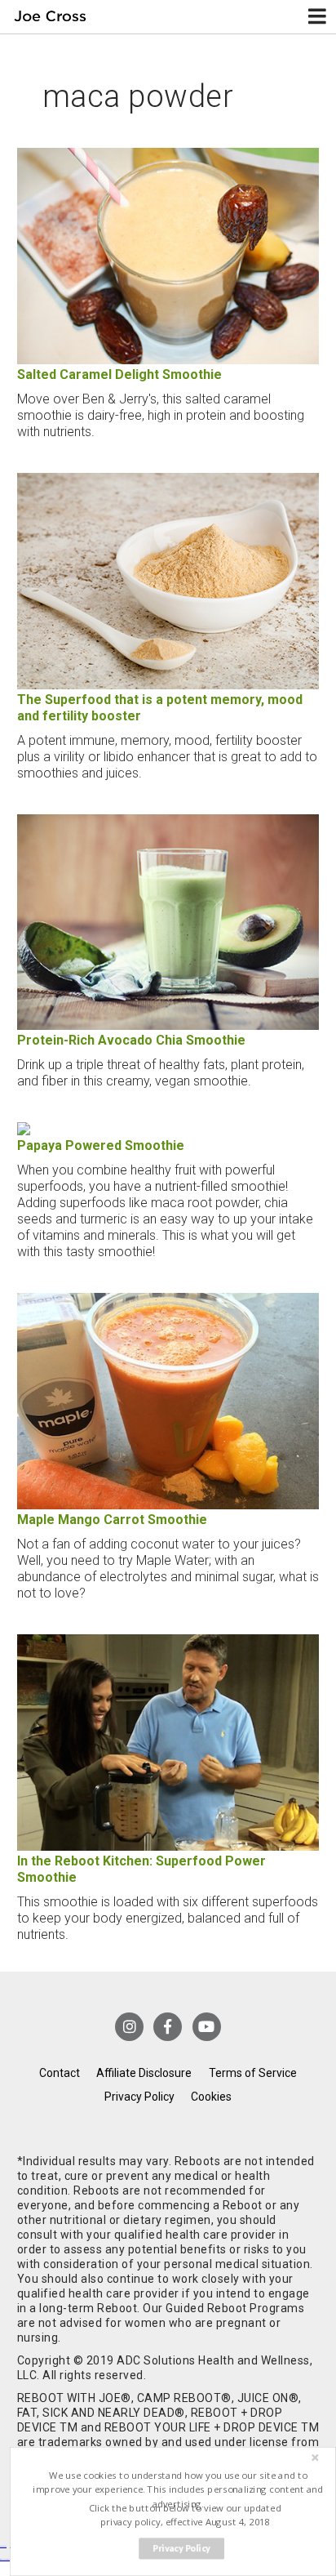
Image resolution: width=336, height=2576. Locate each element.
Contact (60, 2073)
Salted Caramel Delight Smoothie (119, 374)
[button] (178, 2490)
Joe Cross (51, 17)
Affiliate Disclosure (144, 2073)
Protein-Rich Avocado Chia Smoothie (131, 1040)
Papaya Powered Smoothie (101, 1145)
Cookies (211, 2097)
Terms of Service (253, 2073)
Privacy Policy (139, 2097)
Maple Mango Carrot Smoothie (112, 1520)
